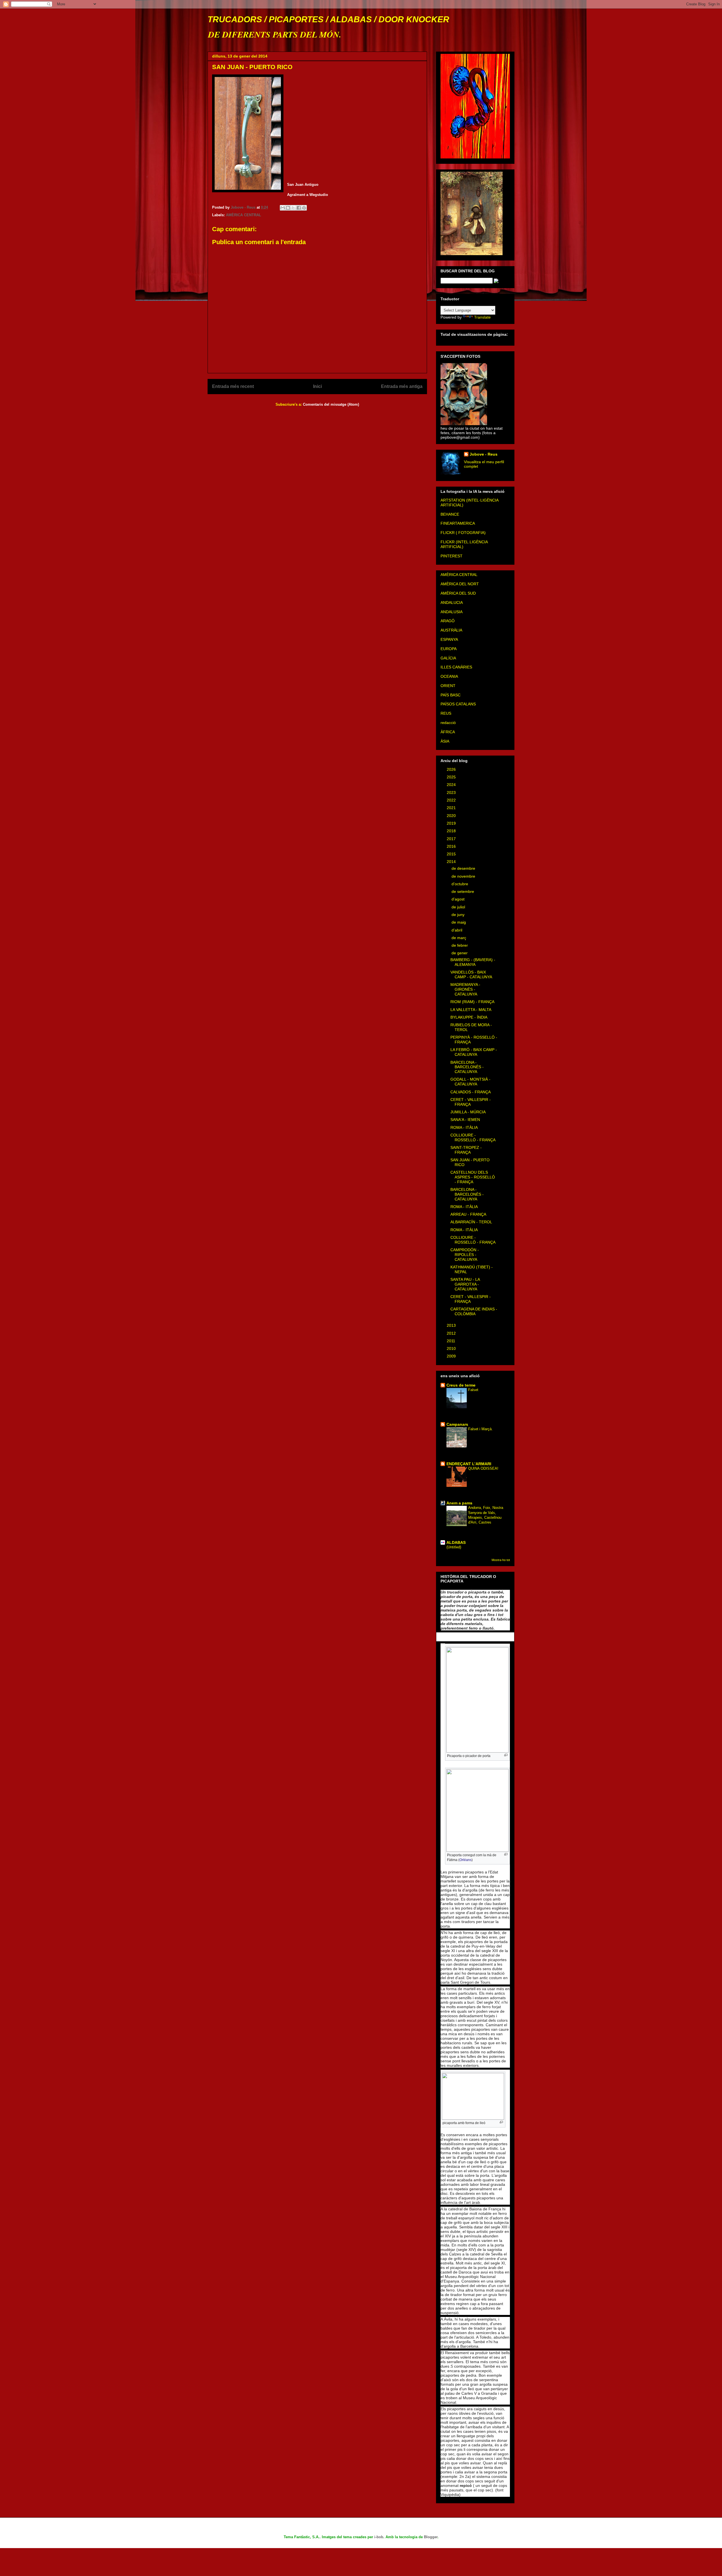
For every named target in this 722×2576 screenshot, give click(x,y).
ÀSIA (445, 741)
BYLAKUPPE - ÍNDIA (469, 1017)
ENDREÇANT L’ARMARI (469, 1464)
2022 (452, 800)
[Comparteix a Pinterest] (304, 208)
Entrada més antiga (402, 386)
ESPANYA (449, 639)
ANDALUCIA (452, 602)
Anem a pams (459, 1503)
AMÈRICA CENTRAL (244, 215)
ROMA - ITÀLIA (464, 1127)
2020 (452, 816)
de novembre (464, 876)
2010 (452, 1348)
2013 (452, 1325)
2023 (452, 793)
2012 (452, 1333)
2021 (452, 808)
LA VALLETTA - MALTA (471, 1010)
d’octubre (460, 884)
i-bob (379, 2537)
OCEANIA (449, 676)
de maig (459, 922)
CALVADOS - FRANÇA (471, 1092)
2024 (452, 785)
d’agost (459, 899)
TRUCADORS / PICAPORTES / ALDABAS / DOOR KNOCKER (328, 19)
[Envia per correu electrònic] (283, 208)
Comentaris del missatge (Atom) (331, 404)
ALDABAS (456, 1542)
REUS (446, 713)
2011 (452, 1341)
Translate (482, 317)
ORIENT (448, 686)
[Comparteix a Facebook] (299, 208)
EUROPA (449, 649)
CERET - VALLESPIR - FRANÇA (471, 1102)
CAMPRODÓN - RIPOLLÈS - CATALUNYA (465, 1255)
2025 (452, 777)
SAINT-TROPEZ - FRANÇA (466, 1150)
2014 (452, 862)
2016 (452, 846)
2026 (452, 769)
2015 (452, 854)
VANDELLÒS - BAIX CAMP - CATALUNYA (471, 974)
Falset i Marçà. (480, 1429)
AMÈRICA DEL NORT (460, 584)
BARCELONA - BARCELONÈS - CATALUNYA (467, 1067)
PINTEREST (452, 556)
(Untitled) (454, 1547)
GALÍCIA (448, 658)
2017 (452, 839)
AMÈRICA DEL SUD (458, 593)
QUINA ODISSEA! (483, 1468)
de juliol (459, 907)
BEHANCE (450, 514)
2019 (452, 823)
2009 (452, 1356)
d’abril (457, 930)
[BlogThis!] (288, 208)
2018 (452, 831)
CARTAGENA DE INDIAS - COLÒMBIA (474, 1311)
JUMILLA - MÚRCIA (468, 1112)
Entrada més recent (233, 386)
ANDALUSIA (452, 612)
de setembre (463, 891)
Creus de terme (461, 1385)
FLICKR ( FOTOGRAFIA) (463, 533)
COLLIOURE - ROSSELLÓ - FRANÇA (473, 1137)
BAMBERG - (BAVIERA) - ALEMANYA (473, 962)
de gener (460, 953)
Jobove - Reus (484, 454)
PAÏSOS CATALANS (458, 704)
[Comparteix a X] (293, 208)
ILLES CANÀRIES (456, 667)
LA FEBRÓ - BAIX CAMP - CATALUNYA (474, 1052)
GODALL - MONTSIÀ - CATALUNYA (470, 1082)
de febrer (460, 945)
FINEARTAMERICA (458, 523)
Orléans (465, 1860)
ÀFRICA (448, 732)
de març (459, 938)
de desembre (464, 868)
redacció (448, 723)
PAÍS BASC (451, 695)
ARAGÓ (448, 621)
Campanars (457, 1424)
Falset (473, 1390)
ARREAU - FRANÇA (468, 1214)
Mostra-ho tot (501, 1560)
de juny (459, 915)
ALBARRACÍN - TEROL (471, 1222)
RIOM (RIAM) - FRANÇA (472, 1002)
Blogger (431, 2537)
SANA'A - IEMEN (465, 1120)
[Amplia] (506, 1755)
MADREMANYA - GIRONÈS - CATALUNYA (465, 989)
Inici (317, 386)
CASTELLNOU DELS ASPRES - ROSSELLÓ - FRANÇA (473, 1177)
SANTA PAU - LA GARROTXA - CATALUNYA (465, 1284)
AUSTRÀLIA (451, 630)
